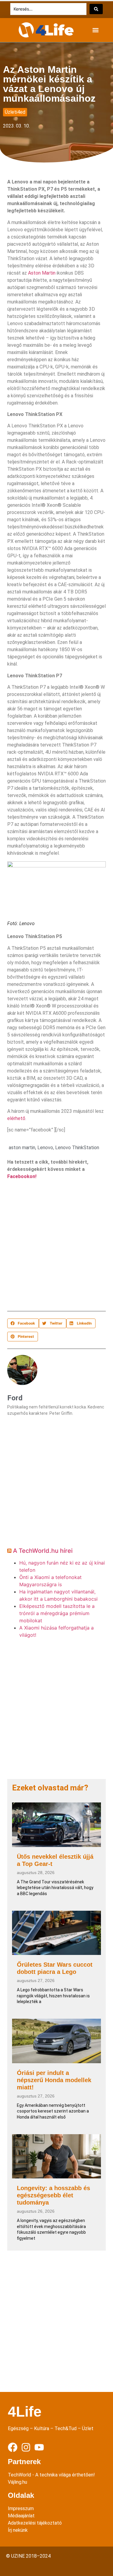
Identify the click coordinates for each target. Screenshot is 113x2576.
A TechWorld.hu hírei (43, 1551)
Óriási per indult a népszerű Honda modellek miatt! (54, 2080)
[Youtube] (39, 2447)
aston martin (22, 1148)
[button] (95, 30)
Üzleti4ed (15, 112)
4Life (25, 2412)
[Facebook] (13, 2447)
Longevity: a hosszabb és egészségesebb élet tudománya (53, 2195)
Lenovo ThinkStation (77, 1148)
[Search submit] (96, 9)
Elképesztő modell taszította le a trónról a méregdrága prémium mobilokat (57, 1613)
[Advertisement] (56, 1247)
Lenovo (45, 1148)
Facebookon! (22, 1176)
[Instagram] (26, 2447)
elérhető (16, 1118)
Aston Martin (42, 273)
